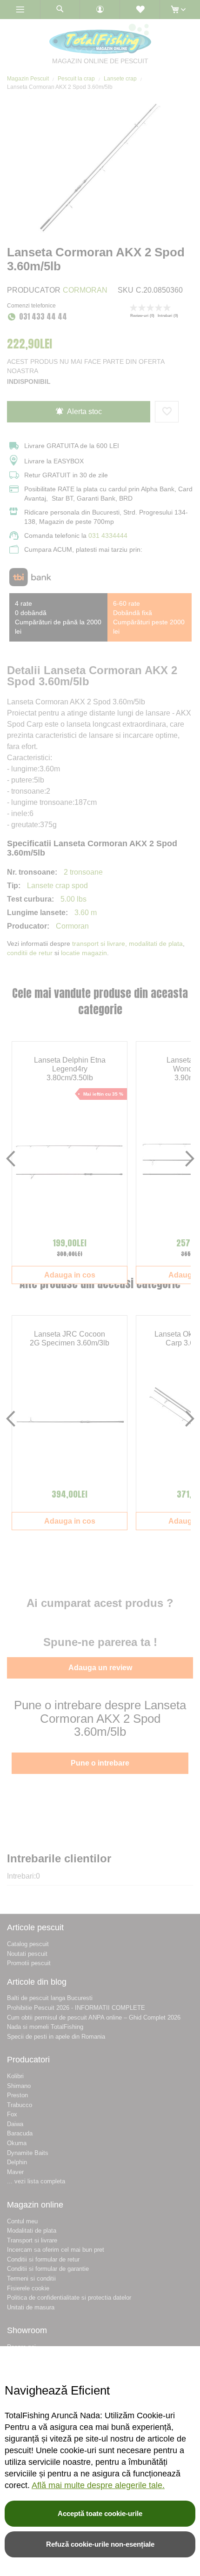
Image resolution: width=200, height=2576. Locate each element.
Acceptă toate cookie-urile (100, 2513)
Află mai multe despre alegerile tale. (98, 2485)
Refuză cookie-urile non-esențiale (100, 2544)
